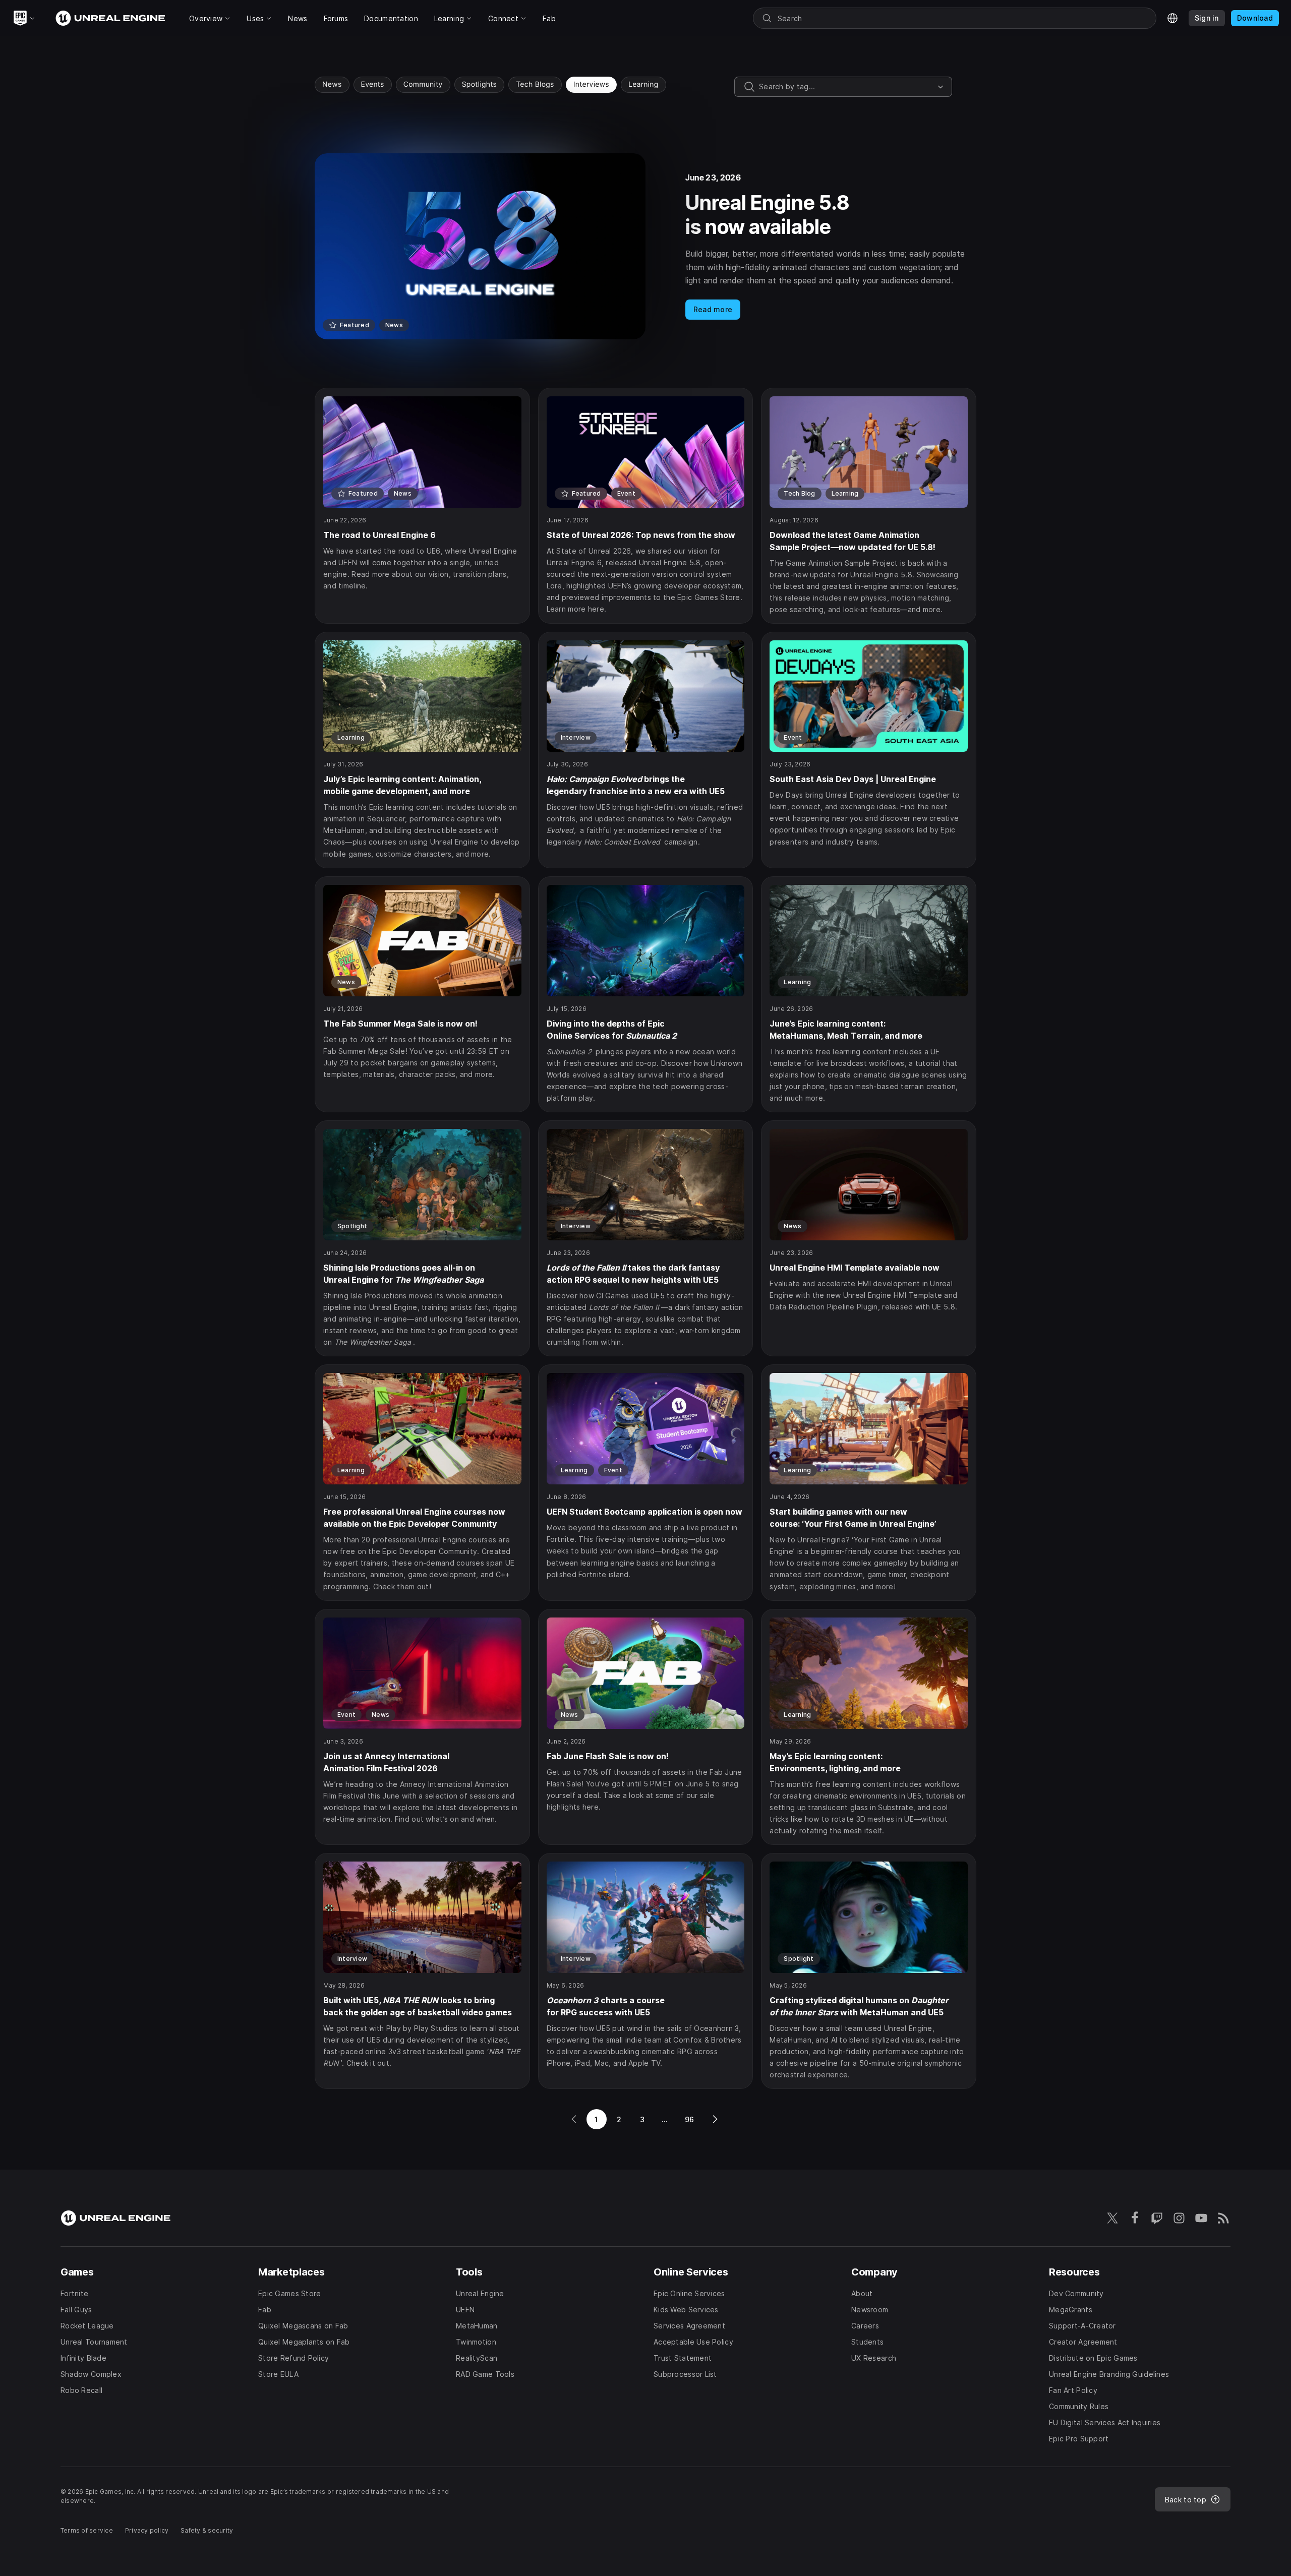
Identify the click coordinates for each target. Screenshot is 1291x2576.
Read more (713, 309)
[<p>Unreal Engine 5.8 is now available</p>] (645, 246)
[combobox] (846, 87)
